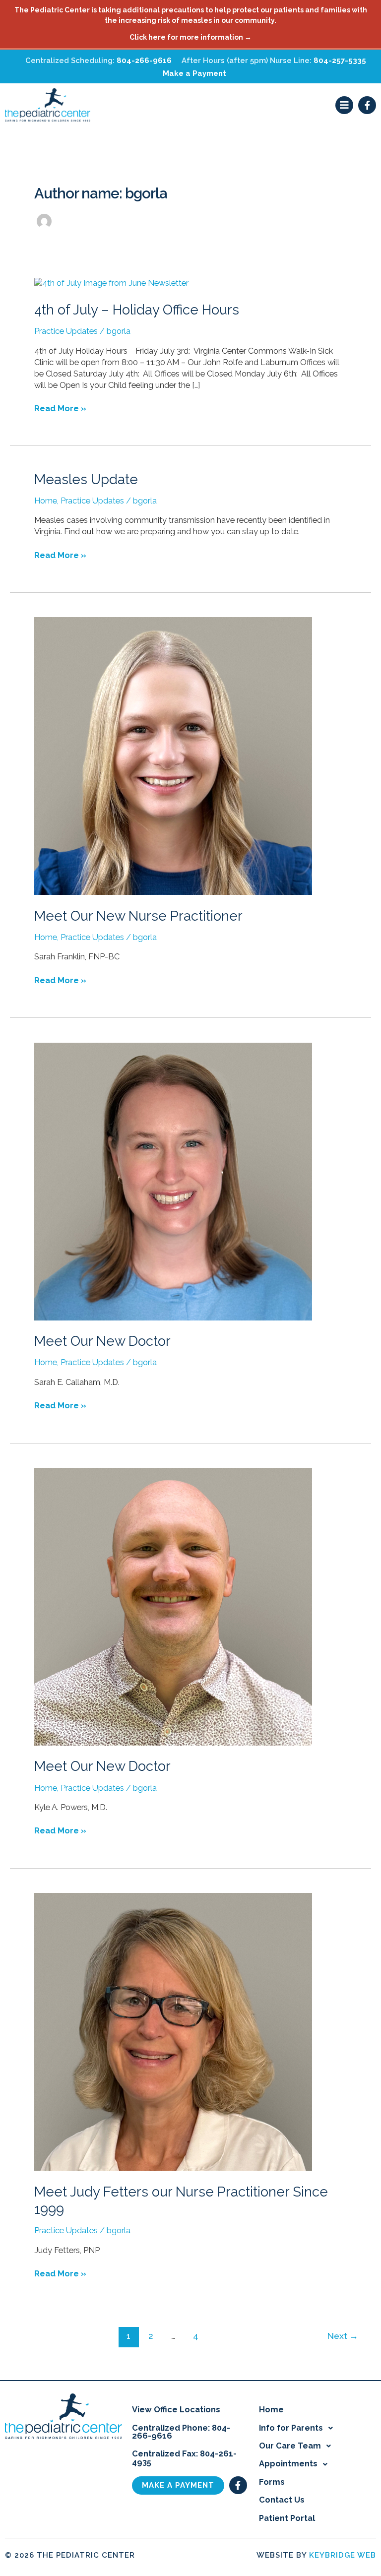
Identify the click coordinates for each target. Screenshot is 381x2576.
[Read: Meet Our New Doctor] (173, 1181)
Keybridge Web (343, 2555)
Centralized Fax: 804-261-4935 (184, 2458)
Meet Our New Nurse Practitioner (138, 916)
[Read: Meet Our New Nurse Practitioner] (173, 756)
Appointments (288, 2464)
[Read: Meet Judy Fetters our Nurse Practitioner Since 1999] (173, 2031)
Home (46, 501)
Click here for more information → (190, 37)
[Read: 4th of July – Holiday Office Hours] (111, 283)
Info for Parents (291, 2428)
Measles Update (86, 479)
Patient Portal (287, 2518)
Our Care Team (290, 2446)
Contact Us (282, 2500)
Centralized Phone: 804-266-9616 (181, 2432)
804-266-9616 (144, 61)
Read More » (60, 408)
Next (343, 2336)
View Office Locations (176, 2410)
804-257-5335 (340, 61)
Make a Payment (194, 73)
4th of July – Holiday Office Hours (137, 310)
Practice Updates (66, 331)
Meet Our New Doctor (102, 1341)
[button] (344, 105)
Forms (272, 2482)
